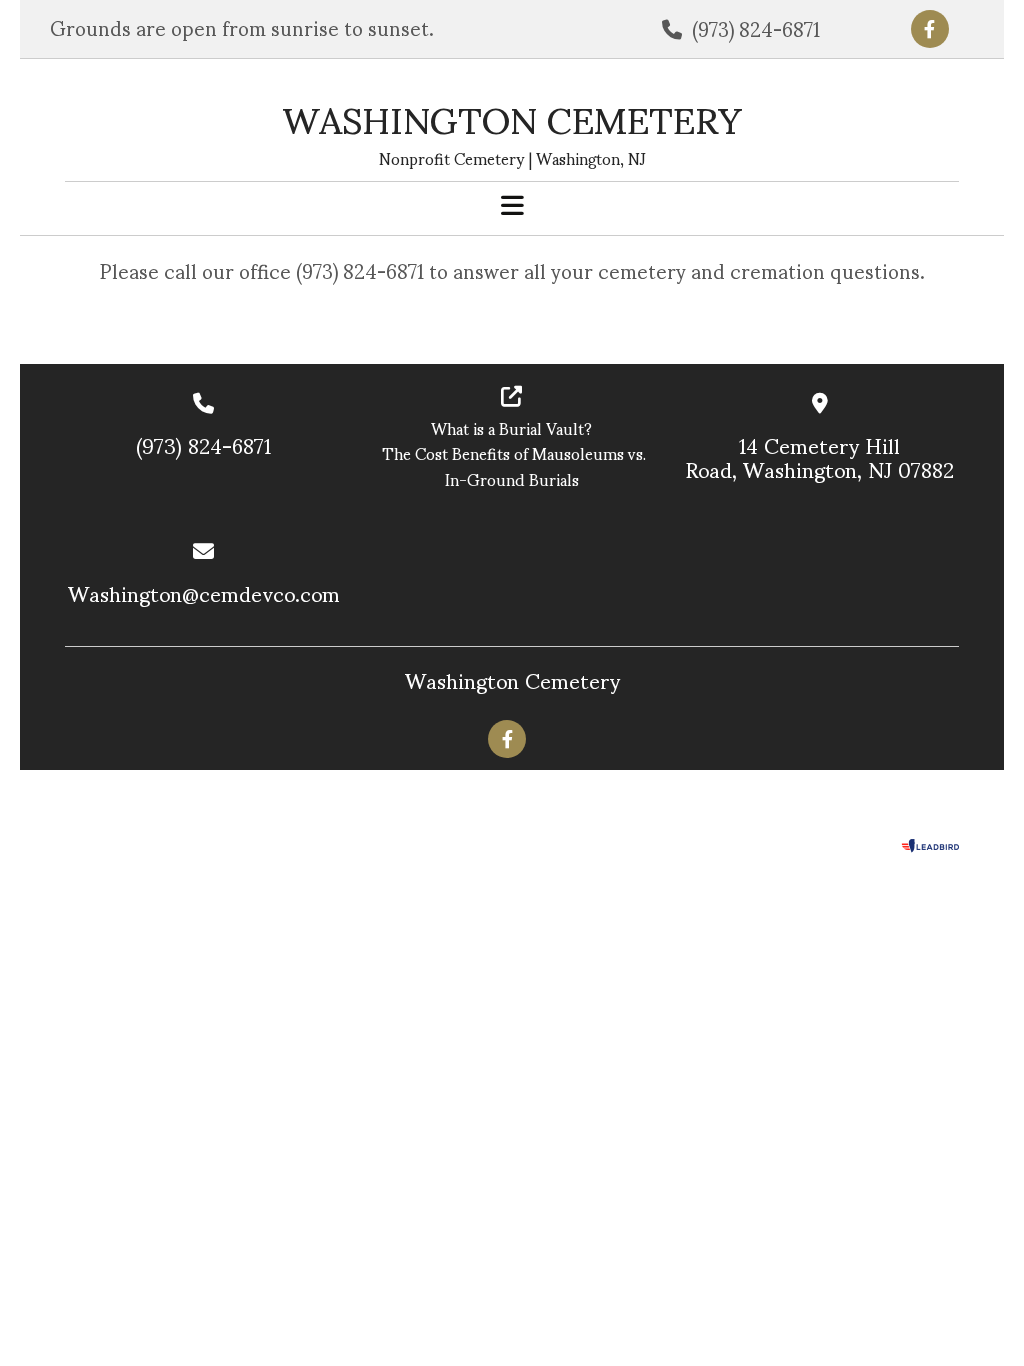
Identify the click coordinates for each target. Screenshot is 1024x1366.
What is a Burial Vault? (511, 427)
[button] (512, 206)
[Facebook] (930, 29)
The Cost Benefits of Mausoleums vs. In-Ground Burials (512, 465)
